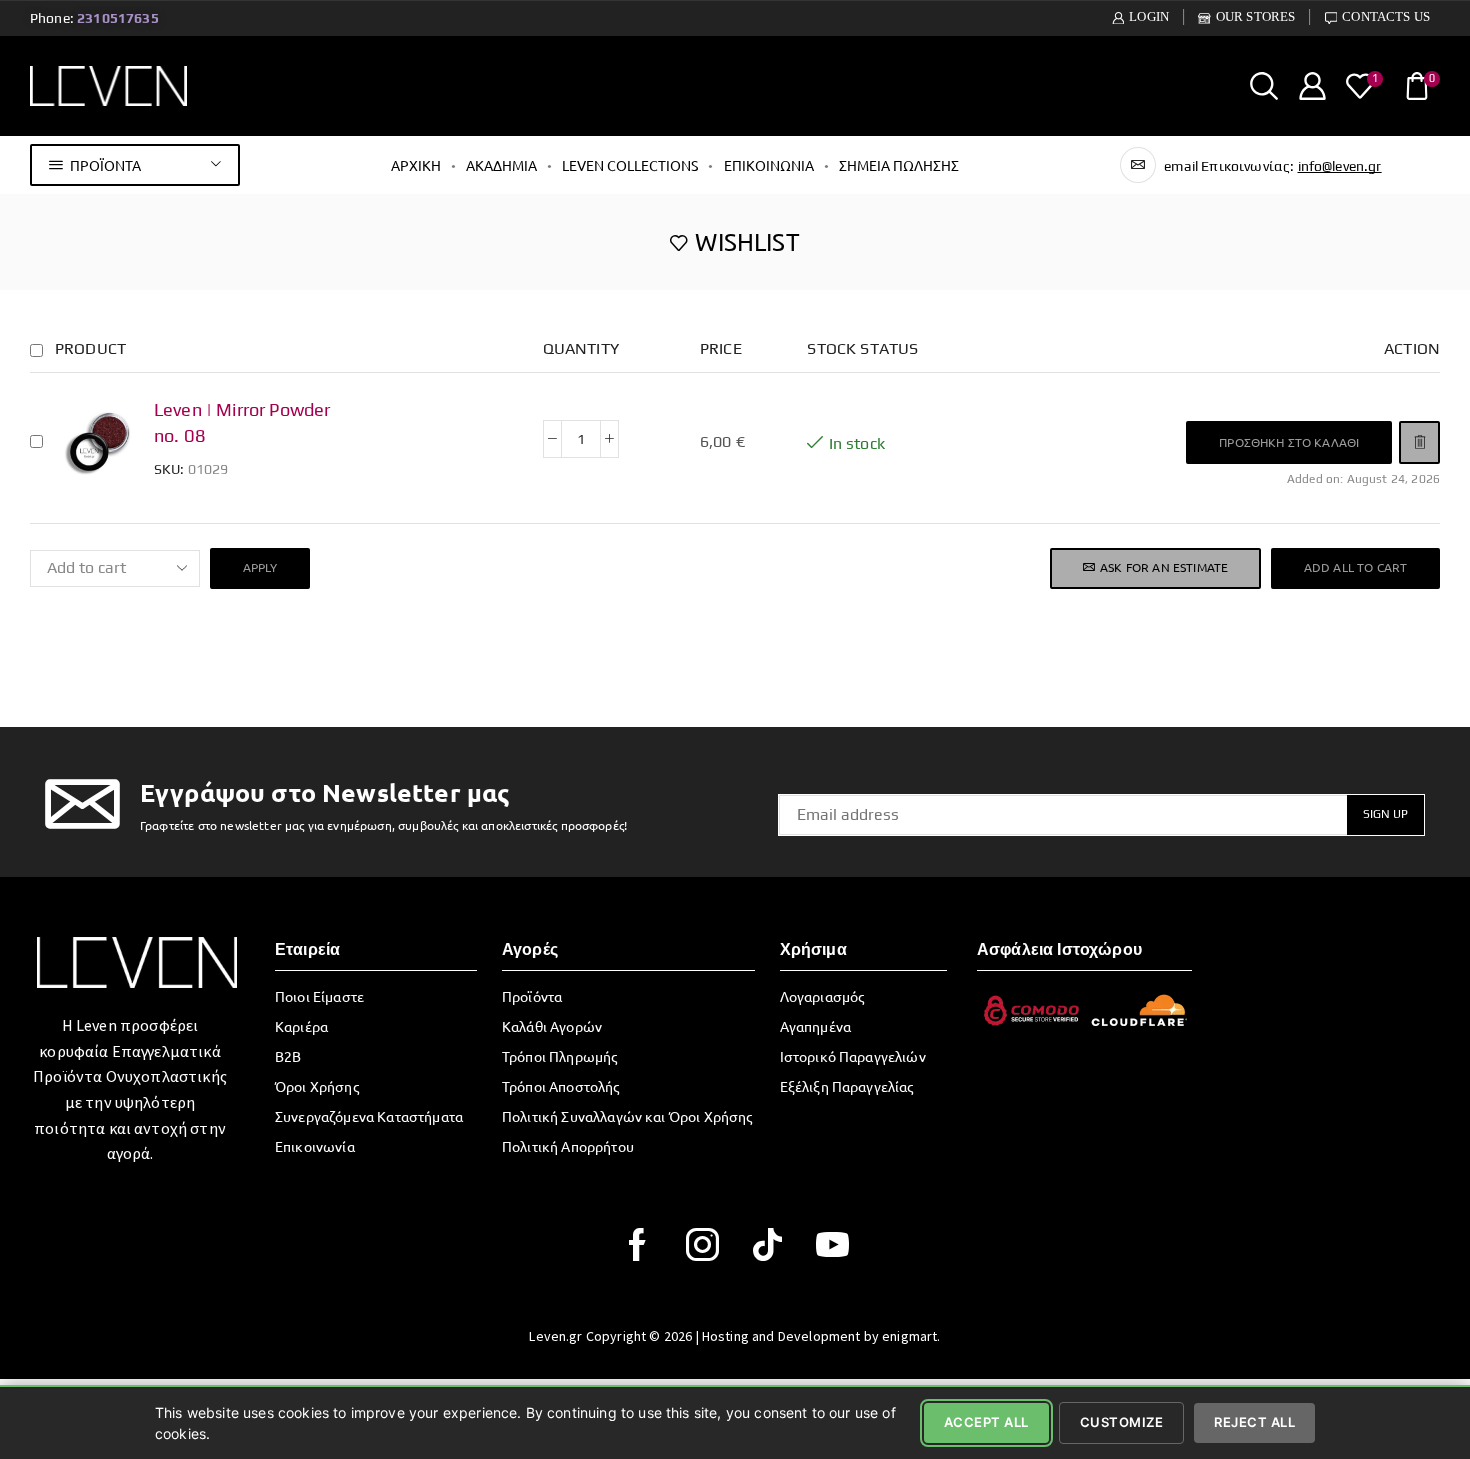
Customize (1122, 1422)
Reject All (1254, 1422)
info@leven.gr (1340, 166)
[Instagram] (702, 1244)
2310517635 (118, 18)
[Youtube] (832, 1244)
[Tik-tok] (767, 1244)
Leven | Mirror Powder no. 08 (242, 422)
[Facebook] (637, 1244)
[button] (1289, 442)
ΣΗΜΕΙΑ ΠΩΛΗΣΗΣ (899, 165)
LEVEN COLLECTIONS (630, 165)
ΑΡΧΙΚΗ (416, 165)
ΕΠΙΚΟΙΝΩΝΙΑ (769, 165)
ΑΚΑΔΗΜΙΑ (501, 165)
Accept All (986, 1422)
